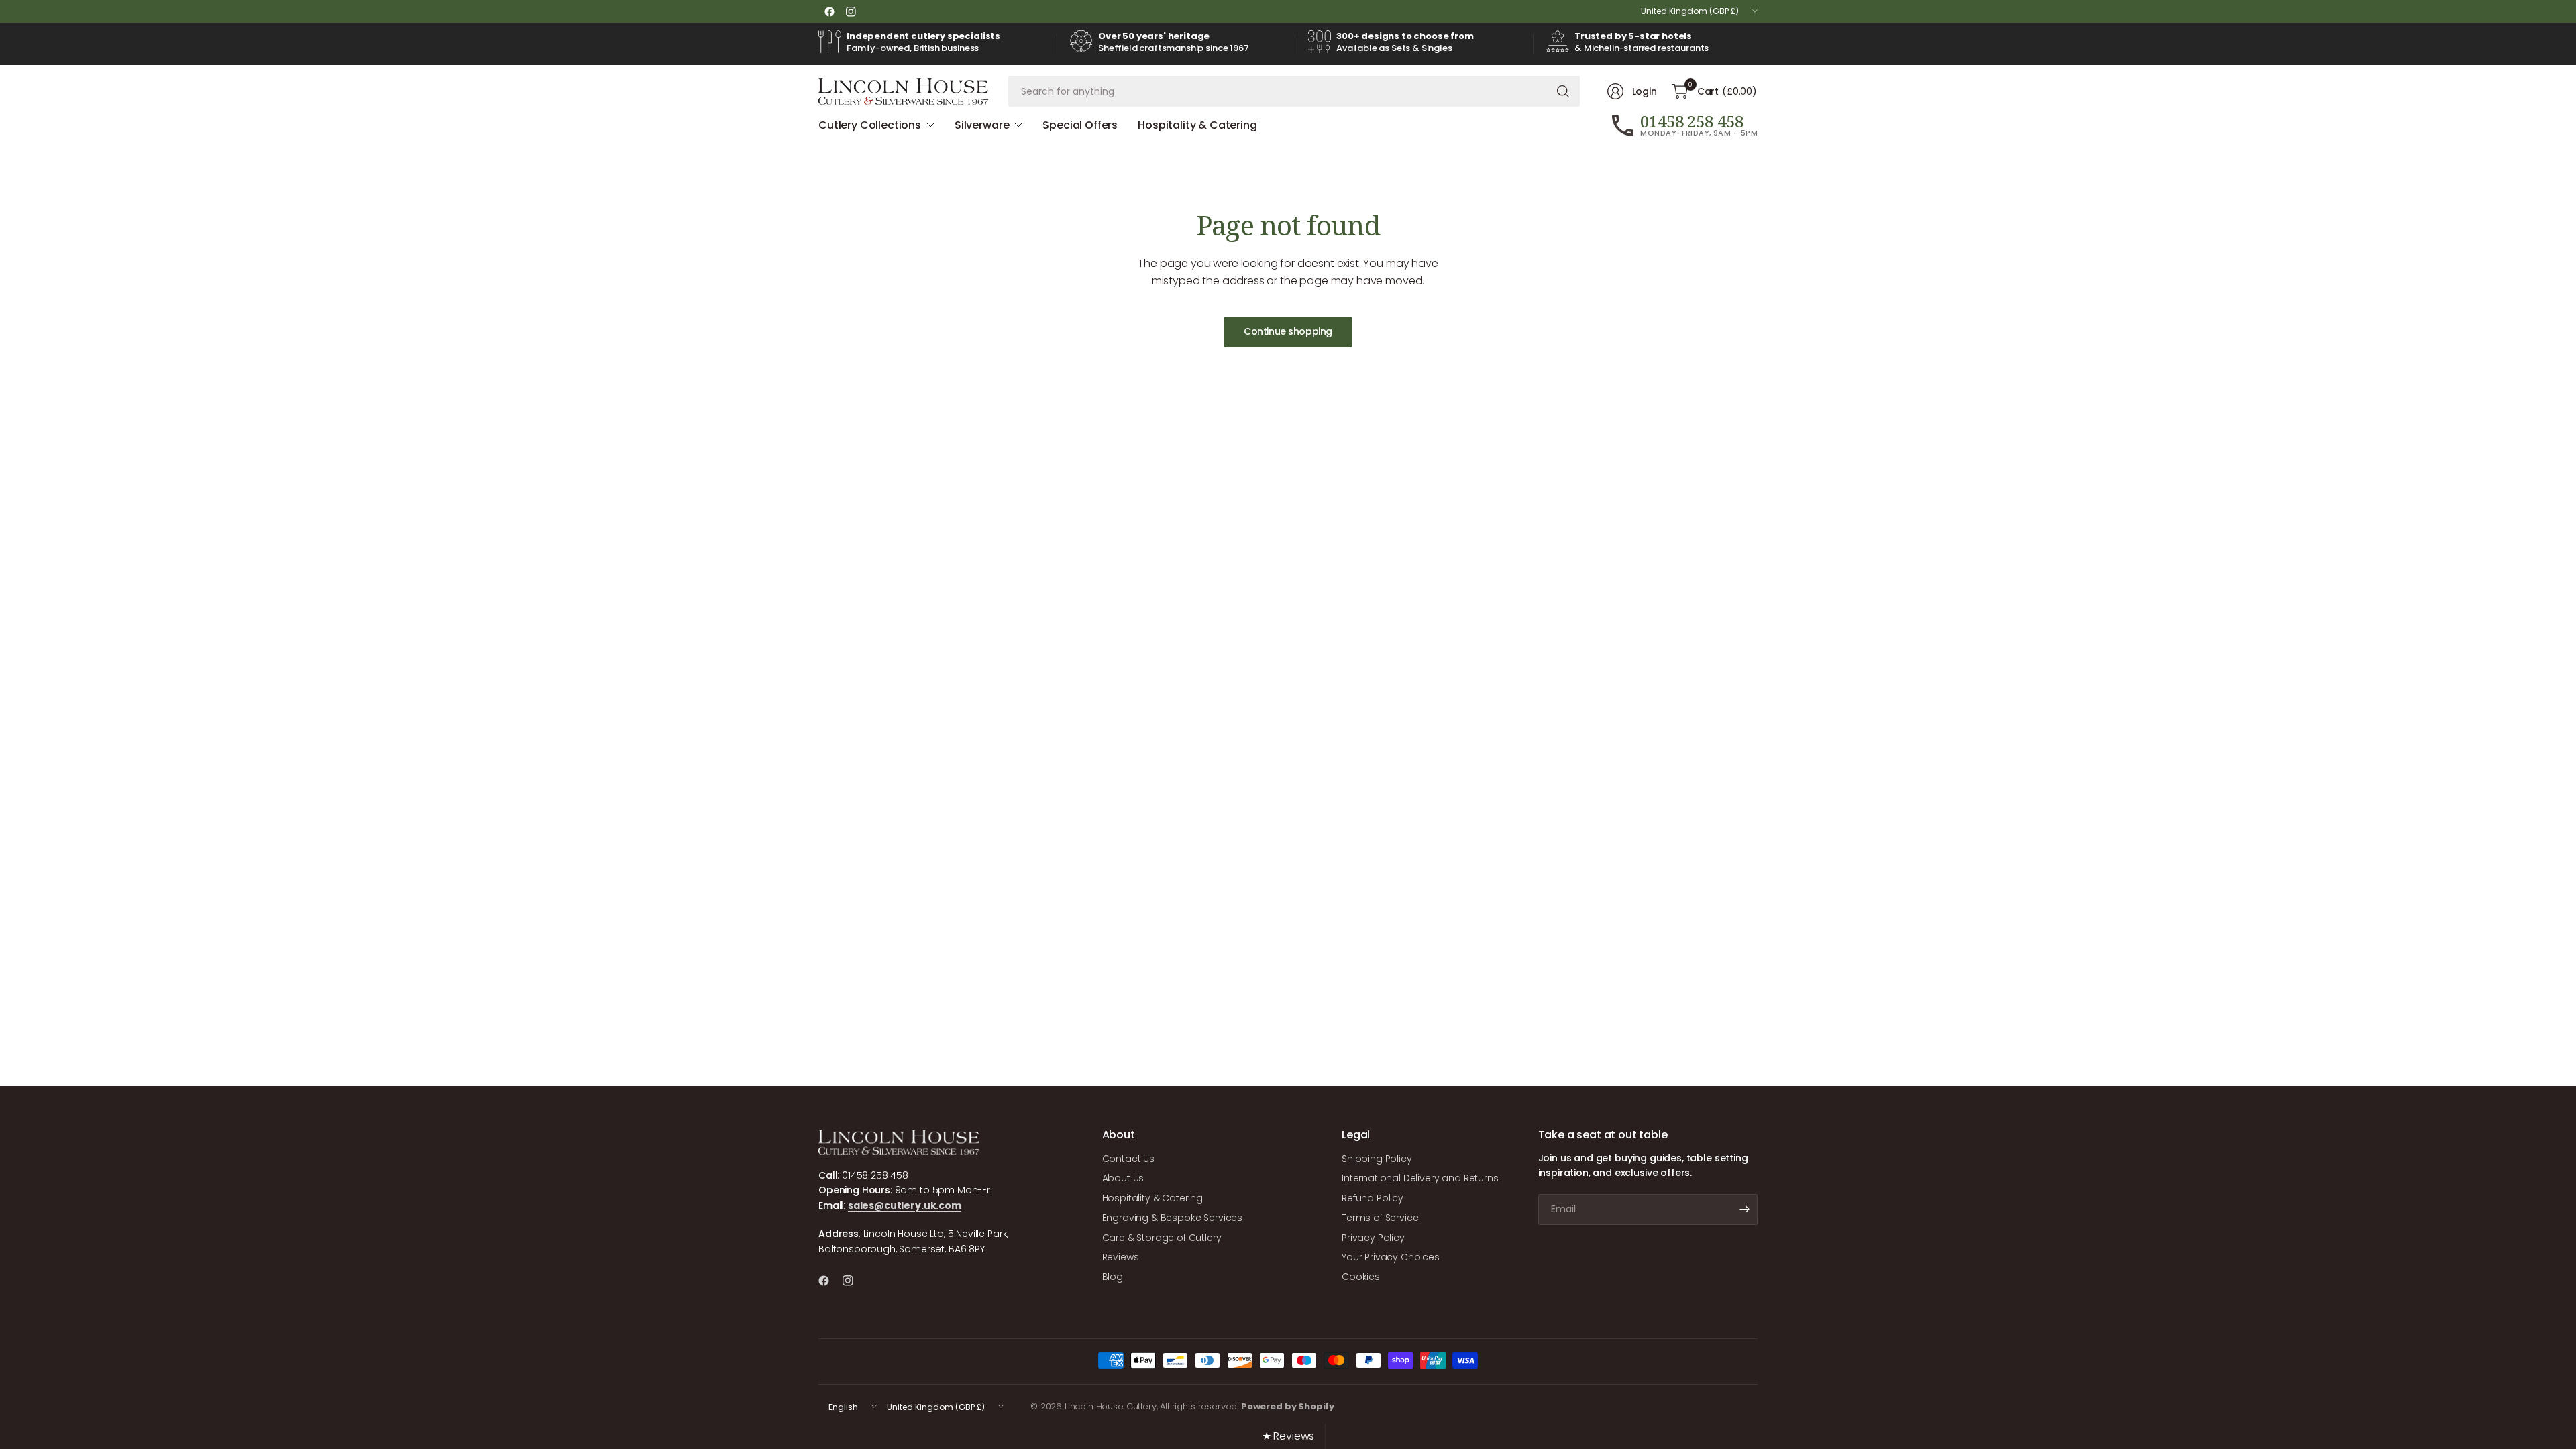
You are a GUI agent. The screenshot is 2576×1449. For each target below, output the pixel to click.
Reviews (1121, 1257)
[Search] (1563, 91)
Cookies (1361, 1277)
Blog (1113, 1277)
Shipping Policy (1377, 1159)
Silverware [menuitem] (982, 125)
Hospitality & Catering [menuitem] (1197, 125)
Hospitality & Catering (1152, 1198)
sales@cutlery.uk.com (905, 1205)
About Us (1123, 1178)
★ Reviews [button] (1288, 1436)
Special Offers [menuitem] (1080, 125)
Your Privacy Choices (1391, 1257)
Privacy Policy (1373, 1238)
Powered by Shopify (1288, 1406)
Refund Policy (1373, 1198)
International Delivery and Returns (1420, 1178)
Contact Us (1128, 1159)
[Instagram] (851, 11)
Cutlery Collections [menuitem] (870, 125)
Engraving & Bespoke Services (1173, 1218)
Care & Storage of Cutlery (1162, 1238)
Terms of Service (1380, 1218)
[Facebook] (829, 11)
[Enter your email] (1744, 1210)
